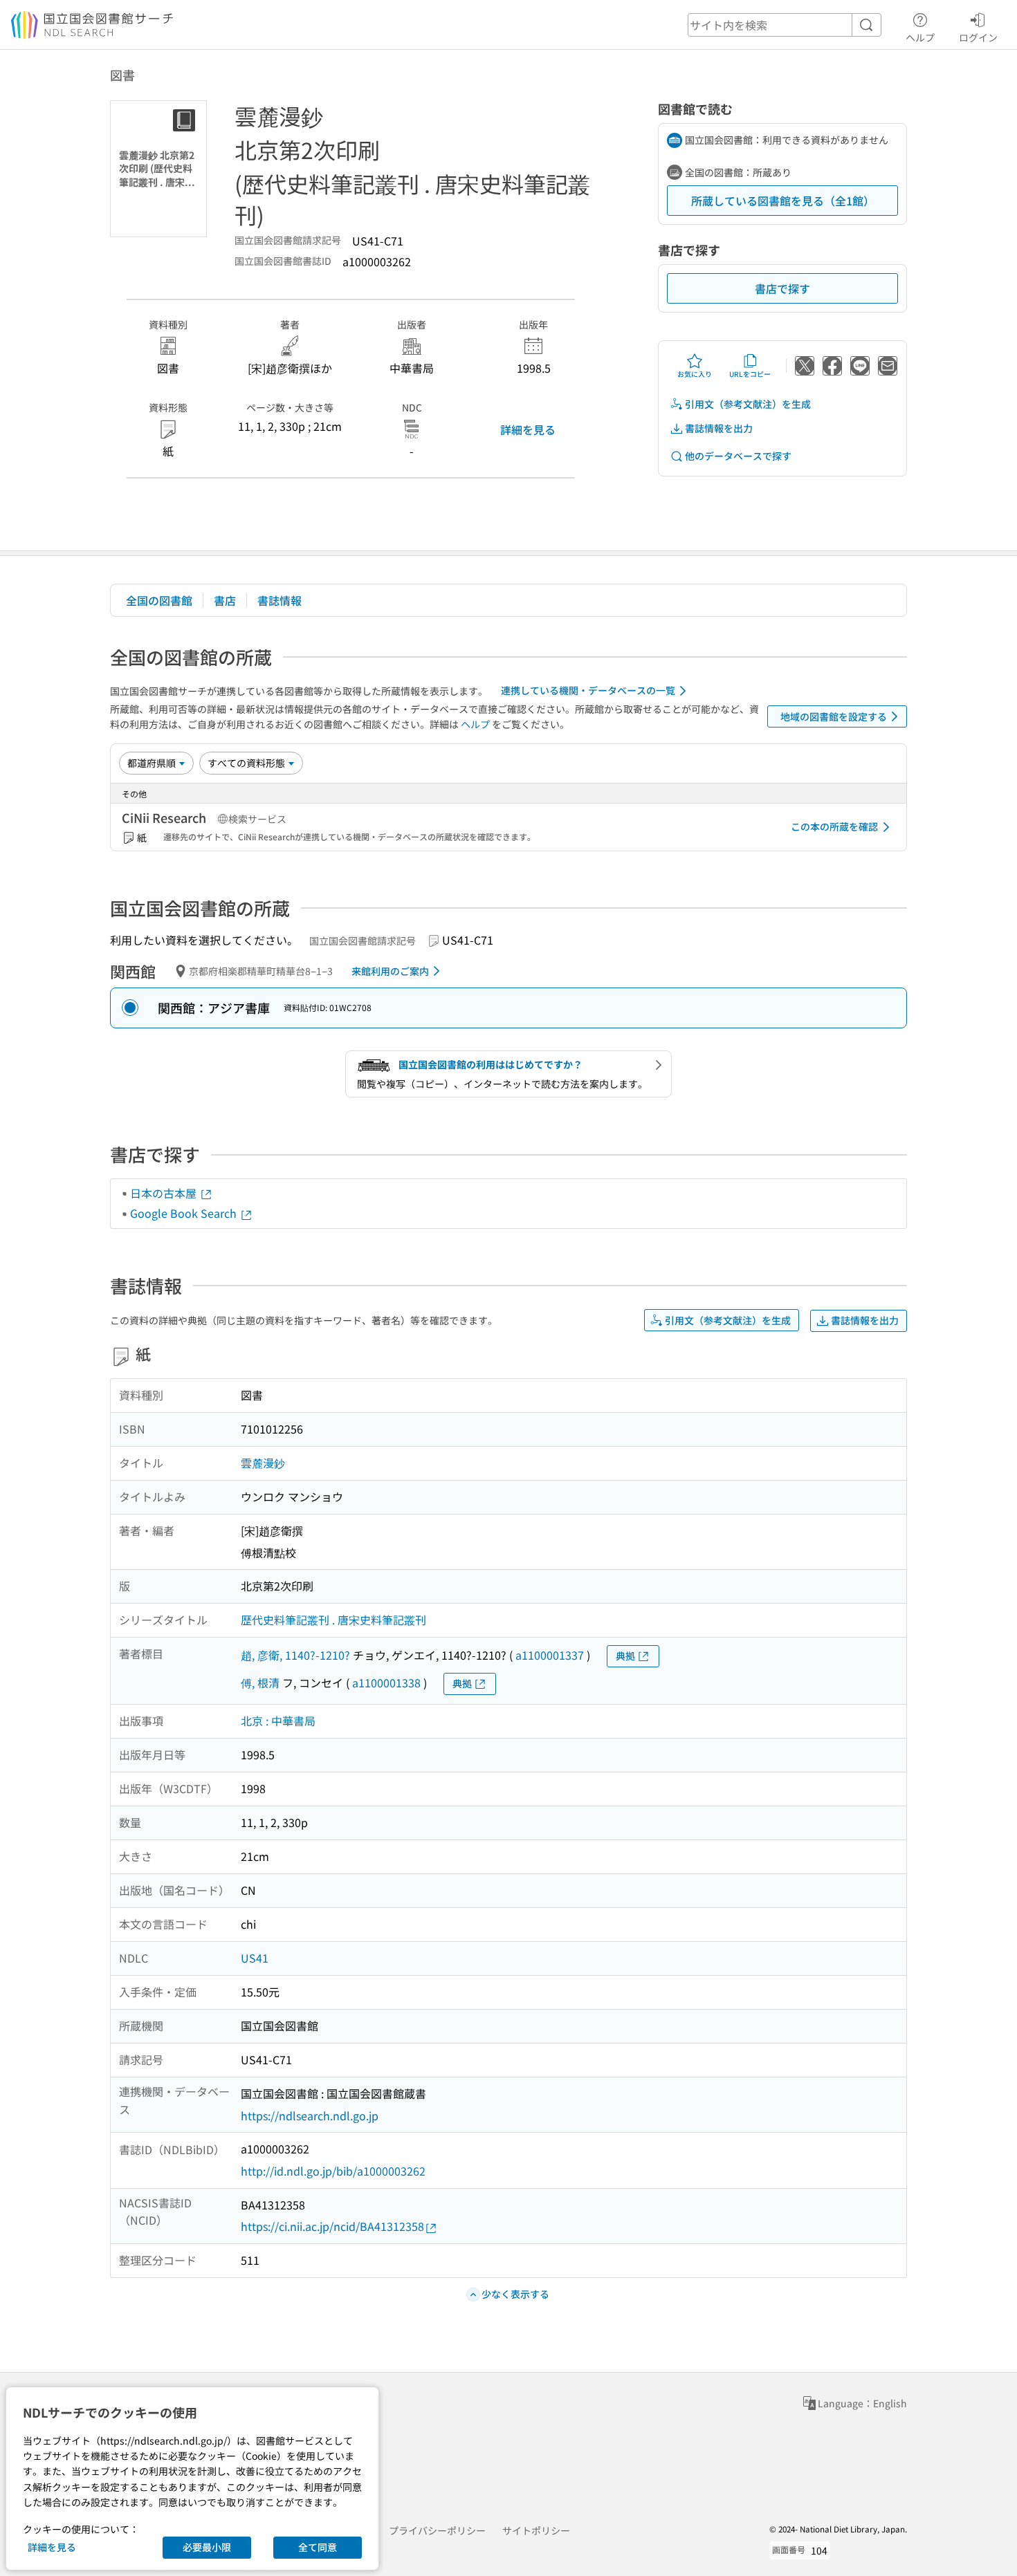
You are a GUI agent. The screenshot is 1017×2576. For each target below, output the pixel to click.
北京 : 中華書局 (278, 1721)
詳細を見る (528, 429)
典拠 (625, 1656)
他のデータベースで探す (738, 456)
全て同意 (318, 2547)
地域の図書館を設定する (834, 716)
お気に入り (695, 374)
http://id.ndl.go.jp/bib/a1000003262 (333, 2171)
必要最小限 (207, 2547)
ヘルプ (920, 37)
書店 (225, 600)
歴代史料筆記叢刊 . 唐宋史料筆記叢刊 (333, 1620)
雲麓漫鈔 (263, 1463)
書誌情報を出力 (719, 428)
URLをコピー (750, 374)
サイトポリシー (536, 2530)
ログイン (978, 37)
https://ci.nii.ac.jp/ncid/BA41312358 (332, 2226)
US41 (255, 1958)
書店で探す (782, 288)
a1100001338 (386, 1683)
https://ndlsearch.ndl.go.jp (310, 2115)
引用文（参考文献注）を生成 (748, 404)
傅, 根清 (260, 1683)
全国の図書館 (159, 600)
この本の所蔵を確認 (834, 826)
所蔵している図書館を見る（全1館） (783, 201)
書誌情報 (280, 600)
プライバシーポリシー (437, 2530)
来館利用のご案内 (390, 971)
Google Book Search (185, 1213)
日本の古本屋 (165, 1193)
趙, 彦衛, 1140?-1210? (295, 1655)
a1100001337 (550, 1655)
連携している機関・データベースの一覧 (588, 690)
